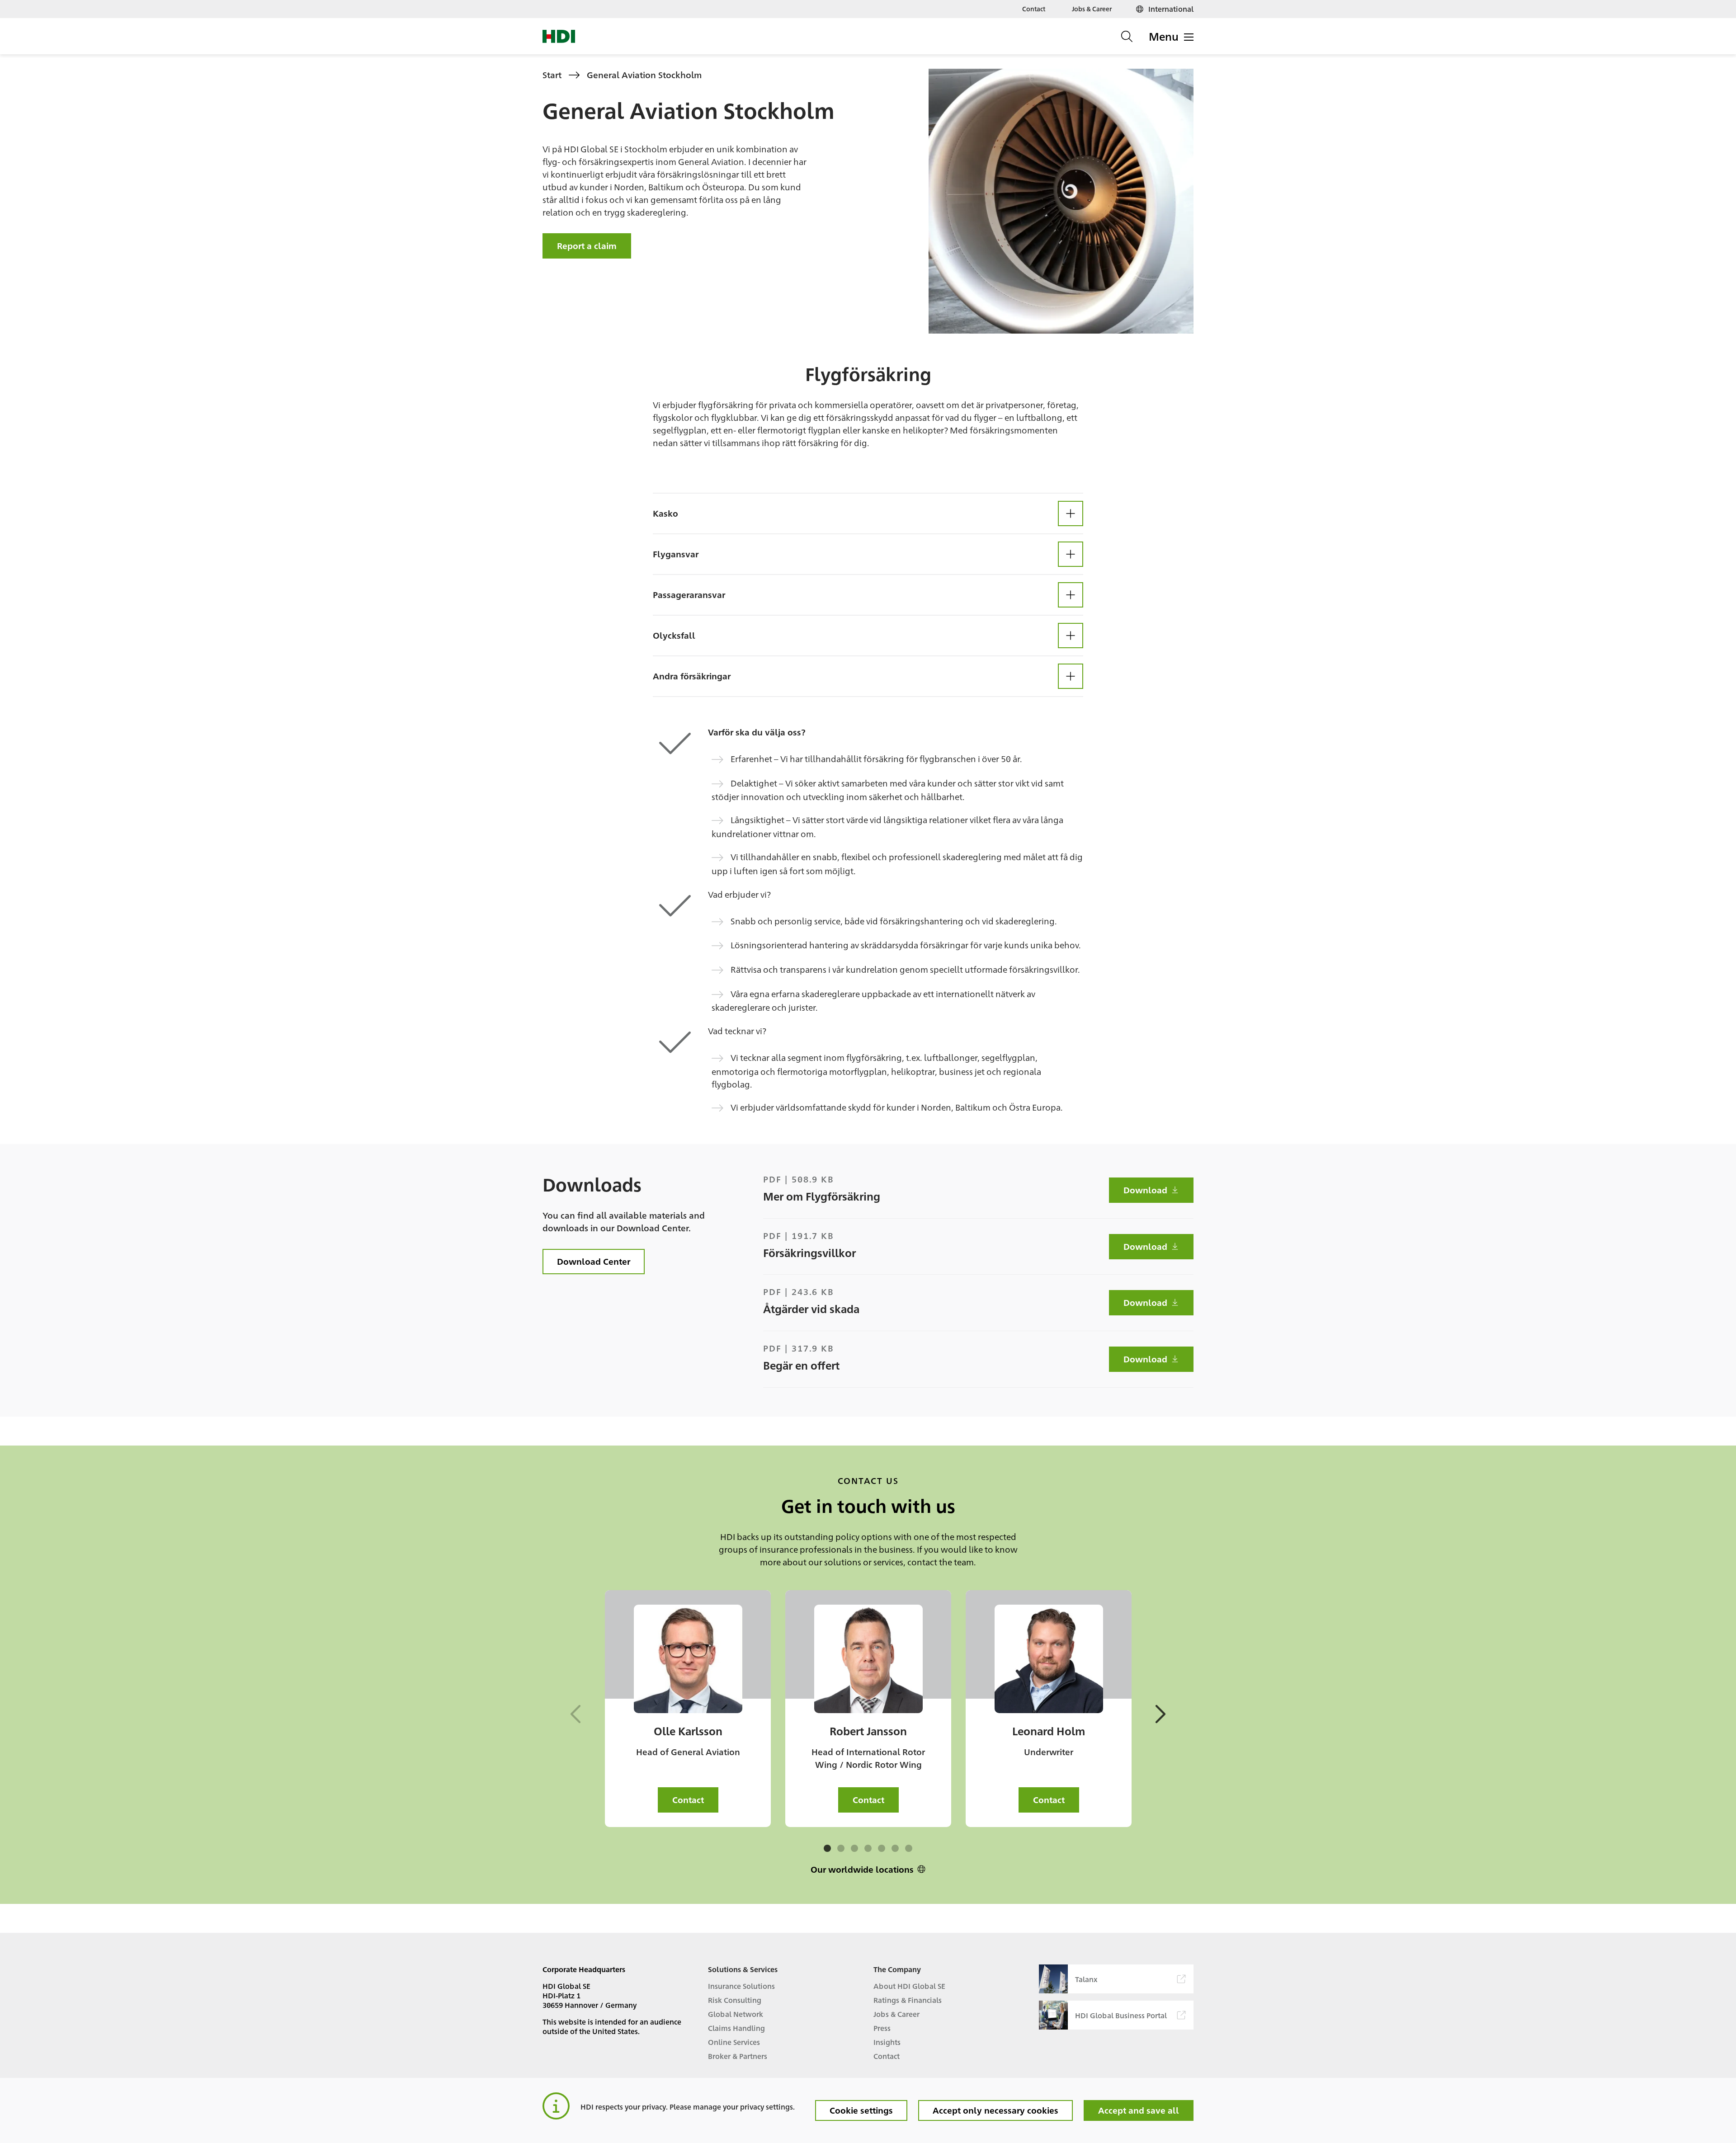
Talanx (1086, 1979)
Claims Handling (736, 2028)
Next (1159, 1714)
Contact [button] (688, 1799)
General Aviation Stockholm (644, 75)
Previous (577, 1714)
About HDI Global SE (909, 1986)
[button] (868, 513)
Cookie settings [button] (861, 2110)
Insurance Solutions (741, 1986)
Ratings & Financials (908, 2000)
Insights (887, 2042)
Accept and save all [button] (1139, 2110)
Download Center (594, 1261)
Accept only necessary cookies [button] (995, 2110)
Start (552, 75)
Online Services (734, 2042)
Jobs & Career (1092, 9)
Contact (1034, 9)
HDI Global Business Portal (1121, 2015)
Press (882, 2028)
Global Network (736, 2014)
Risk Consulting (735, 2000)
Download (1145, 1190)
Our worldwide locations (862, 1869)
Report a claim (587, 245)
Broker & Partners (738, 2056)
